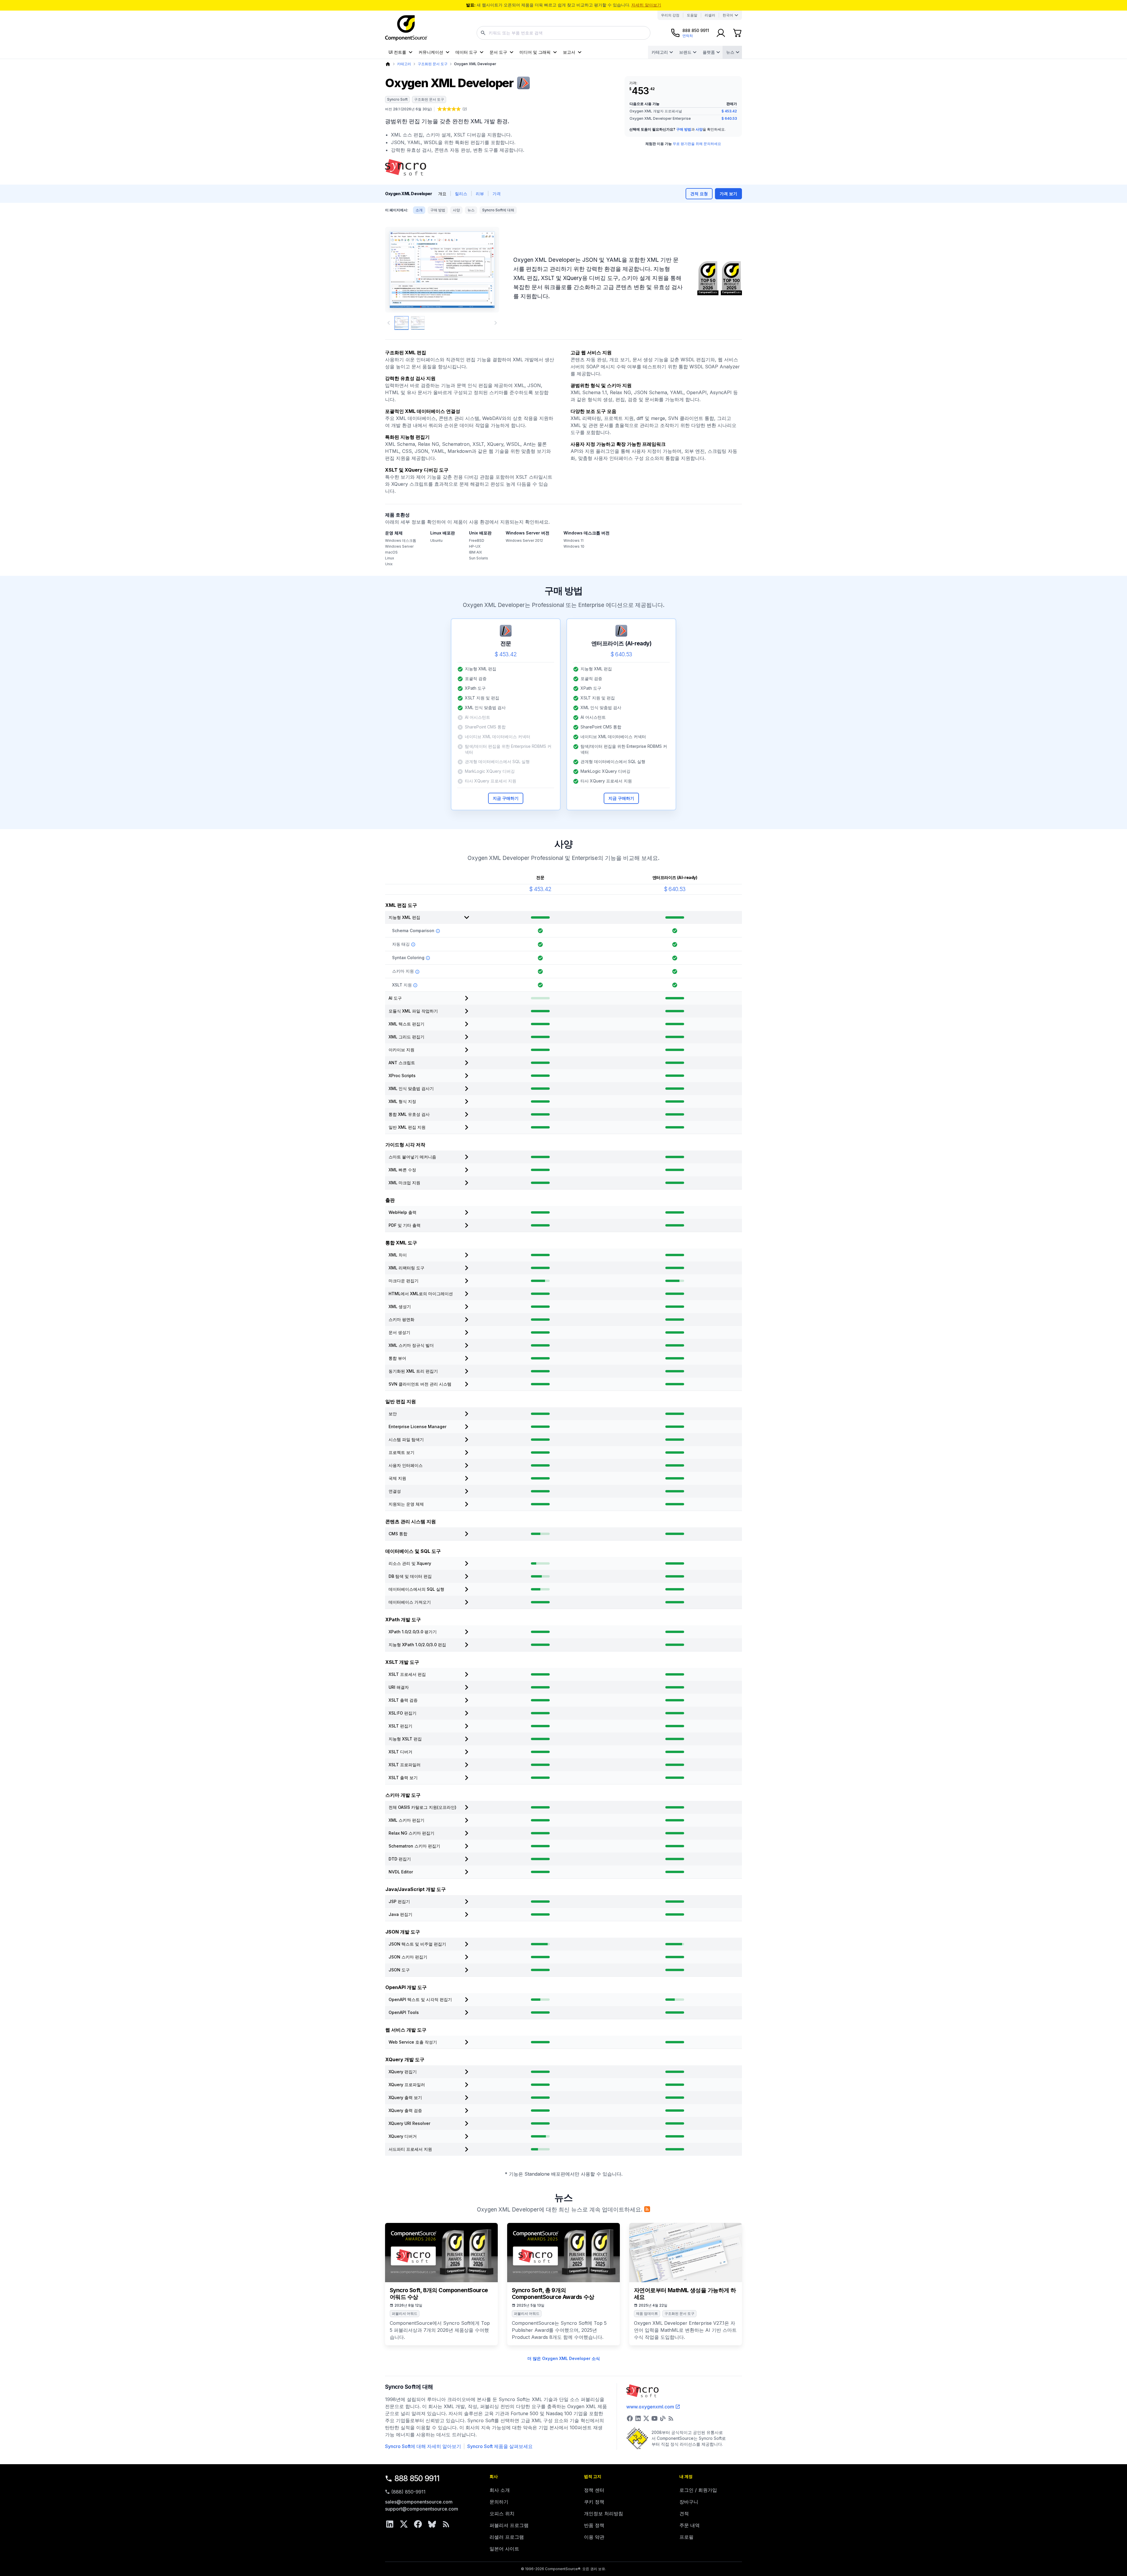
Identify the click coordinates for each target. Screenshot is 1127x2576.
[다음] (485, 270)
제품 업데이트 (647, 2313)
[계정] (721, 33)
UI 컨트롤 (397, 52)
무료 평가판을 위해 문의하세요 (697, 144)
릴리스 (461, 194)
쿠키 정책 (594, 2502)
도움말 (692, 15)
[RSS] (446, 2524)
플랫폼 (709, 52)
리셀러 (710, 15)
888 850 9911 (417, 2478)
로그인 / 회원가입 (698, 2490)
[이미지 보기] (401, 323)
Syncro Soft (397, 99)
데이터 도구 (466, 52)
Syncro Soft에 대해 (498, 210)
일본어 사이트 (504, 2549)
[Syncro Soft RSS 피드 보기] (671, 2418)
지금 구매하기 (506, 798)
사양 (699, 129)
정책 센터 (594, 2490)
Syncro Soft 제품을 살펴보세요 (500, 2446)
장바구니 (689, 2502)
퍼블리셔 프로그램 (509, 2525)
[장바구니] (737, 33)
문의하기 (499, 2502)
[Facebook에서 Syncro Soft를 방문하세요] (630, 2418)
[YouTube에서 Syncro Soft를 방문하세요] (654, 2418)
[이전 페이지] (389, 323)
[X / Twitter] (404, 2524)
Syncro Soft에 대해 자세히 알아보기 (423, 2446)
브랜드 (685, 52)
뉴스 (730, 52)
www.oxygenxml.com (650, 2407)
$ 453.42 (729, 111)
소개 (419, 210)
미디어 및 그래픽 (535, 52)
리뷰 (480, 194)
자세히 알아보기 (646, 5)
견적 (684, 2513)
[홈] (388, 64)
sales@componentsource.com (419, 2502)
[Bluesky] (432, 2524)
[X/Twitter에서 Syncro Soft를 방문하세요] (646, 2418)
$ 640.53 (729, 118)
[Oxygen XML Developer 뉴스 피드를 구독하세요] (647, 2209)
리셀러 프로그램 (507, 2537)
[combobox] (563, 33)
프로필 (686, 2537)
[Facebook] (418, 2524)
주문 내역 (690, 2525)
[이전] (399, 270)
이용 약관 (594, 2537)
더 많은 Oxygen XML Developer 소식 (564, 2358)
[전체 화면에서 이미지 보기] (442, 270)
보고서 (569, 52)
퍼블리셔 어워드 (405, 2313)
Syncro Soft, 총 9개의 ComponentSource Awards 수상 (553, 2294)
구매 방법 (684, 129)
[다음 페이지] (496, 323)
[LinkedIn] (390, 2524)
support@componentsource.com (422, 2509)
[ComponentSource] (406, 28)
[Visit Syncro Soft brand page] (406, 167)
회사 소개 (500, 2490)
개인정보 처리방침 (604, 2513)
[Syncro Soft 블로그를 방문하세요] (663, 2418)
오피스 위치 (502, 2513)
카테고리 (660, 52)
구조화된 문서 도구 (433, 64)
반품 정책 (594, 2525)
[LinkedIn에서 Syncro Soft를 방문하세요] (638, 2418)
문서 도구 (498, 52)
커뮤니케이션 (431, 52)
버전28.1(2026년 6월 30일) (408, 109)
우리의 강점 (670, 15)
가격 (497, 194)
